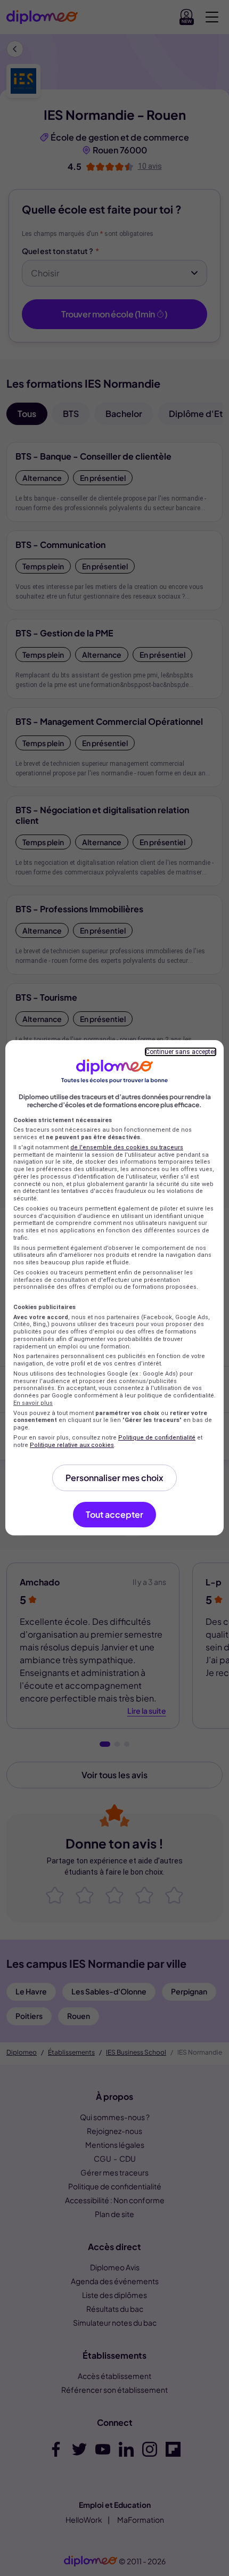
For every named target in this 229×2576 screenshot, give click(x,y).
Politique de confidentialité (157, 1438)
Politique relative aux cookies (72, 1445)
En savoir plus (33, 1403)
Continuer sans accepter (181, 1052)
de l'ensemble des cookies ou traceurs (127, 1147)
